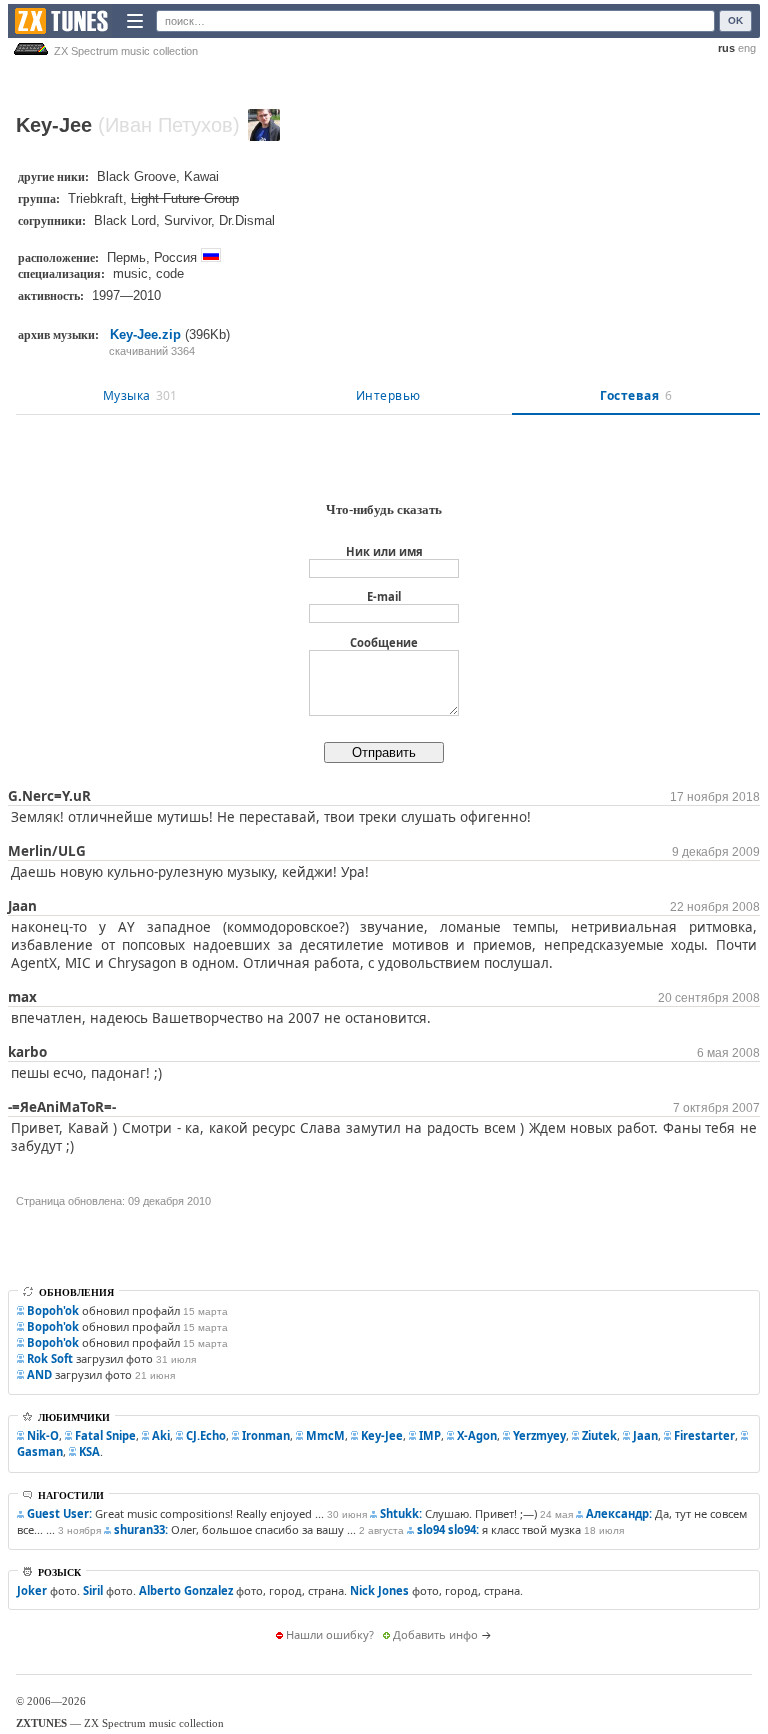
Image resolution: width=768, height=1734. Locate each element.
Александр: (619, 1513)
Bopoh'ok (53, 1310)
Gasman (40, 1451)
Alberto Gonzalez (186, 1590)
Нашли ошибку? (330, 1634)
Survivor (187, 220)
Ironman (266, 1435)
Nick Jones (379, 1590)
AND (39, 1374)
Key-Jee (382, 1435)
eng (747, 48)
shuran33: (141, 1529)
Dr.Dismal (247, 220)
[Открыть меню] (135, 21)
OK (735, 20)
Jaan (645, 1435)
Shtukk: (401, 1513)
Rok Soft (50, 1358)
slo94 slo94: (448, 1529)
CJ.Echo (206, 1435)
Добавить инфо (435, 1634)
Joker (32, 1590)
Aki (161, 1435)
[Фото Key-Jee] (264, 125)
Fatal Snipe (105, 1435)
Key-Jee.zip (145, 334)
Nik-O (43, 1435)
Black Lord (125, 220)
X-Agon (477, 1435)
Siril (93, 1590)
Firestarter (704, 1435)
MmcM (325, 1435)
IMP (430, 1435)
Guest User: (59, 1513)
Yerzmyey (539, 1435)
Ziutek (599, 1435)
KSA (89, 1451)
